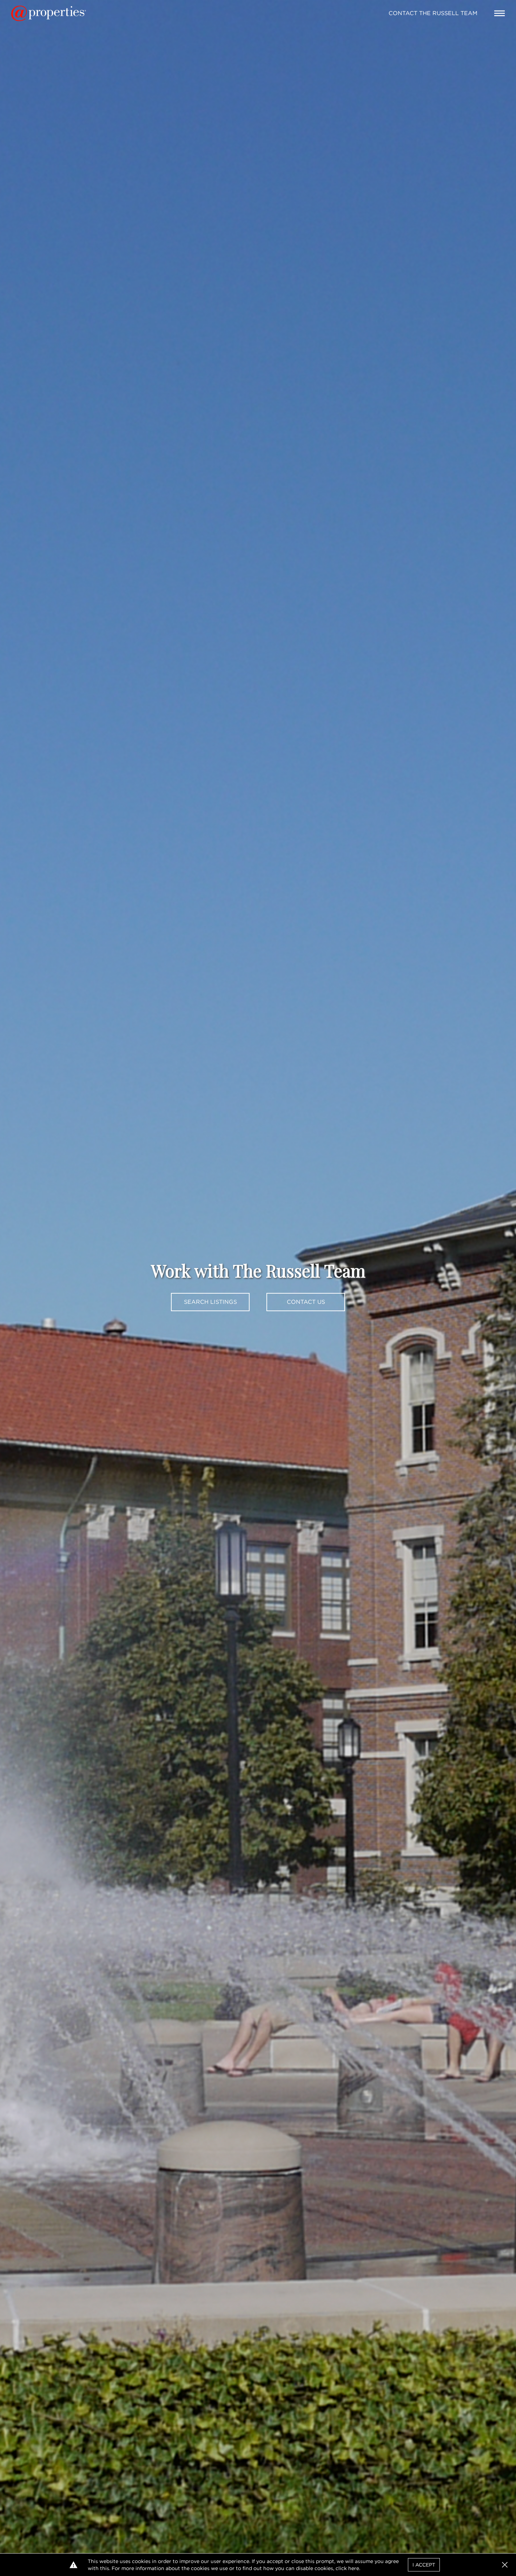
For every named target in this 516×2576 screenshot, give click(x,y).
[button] (505, 2565)
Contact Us (306, 1302)
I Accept (424, 2565)
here (354, 2568)
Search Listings (210, 1302)
